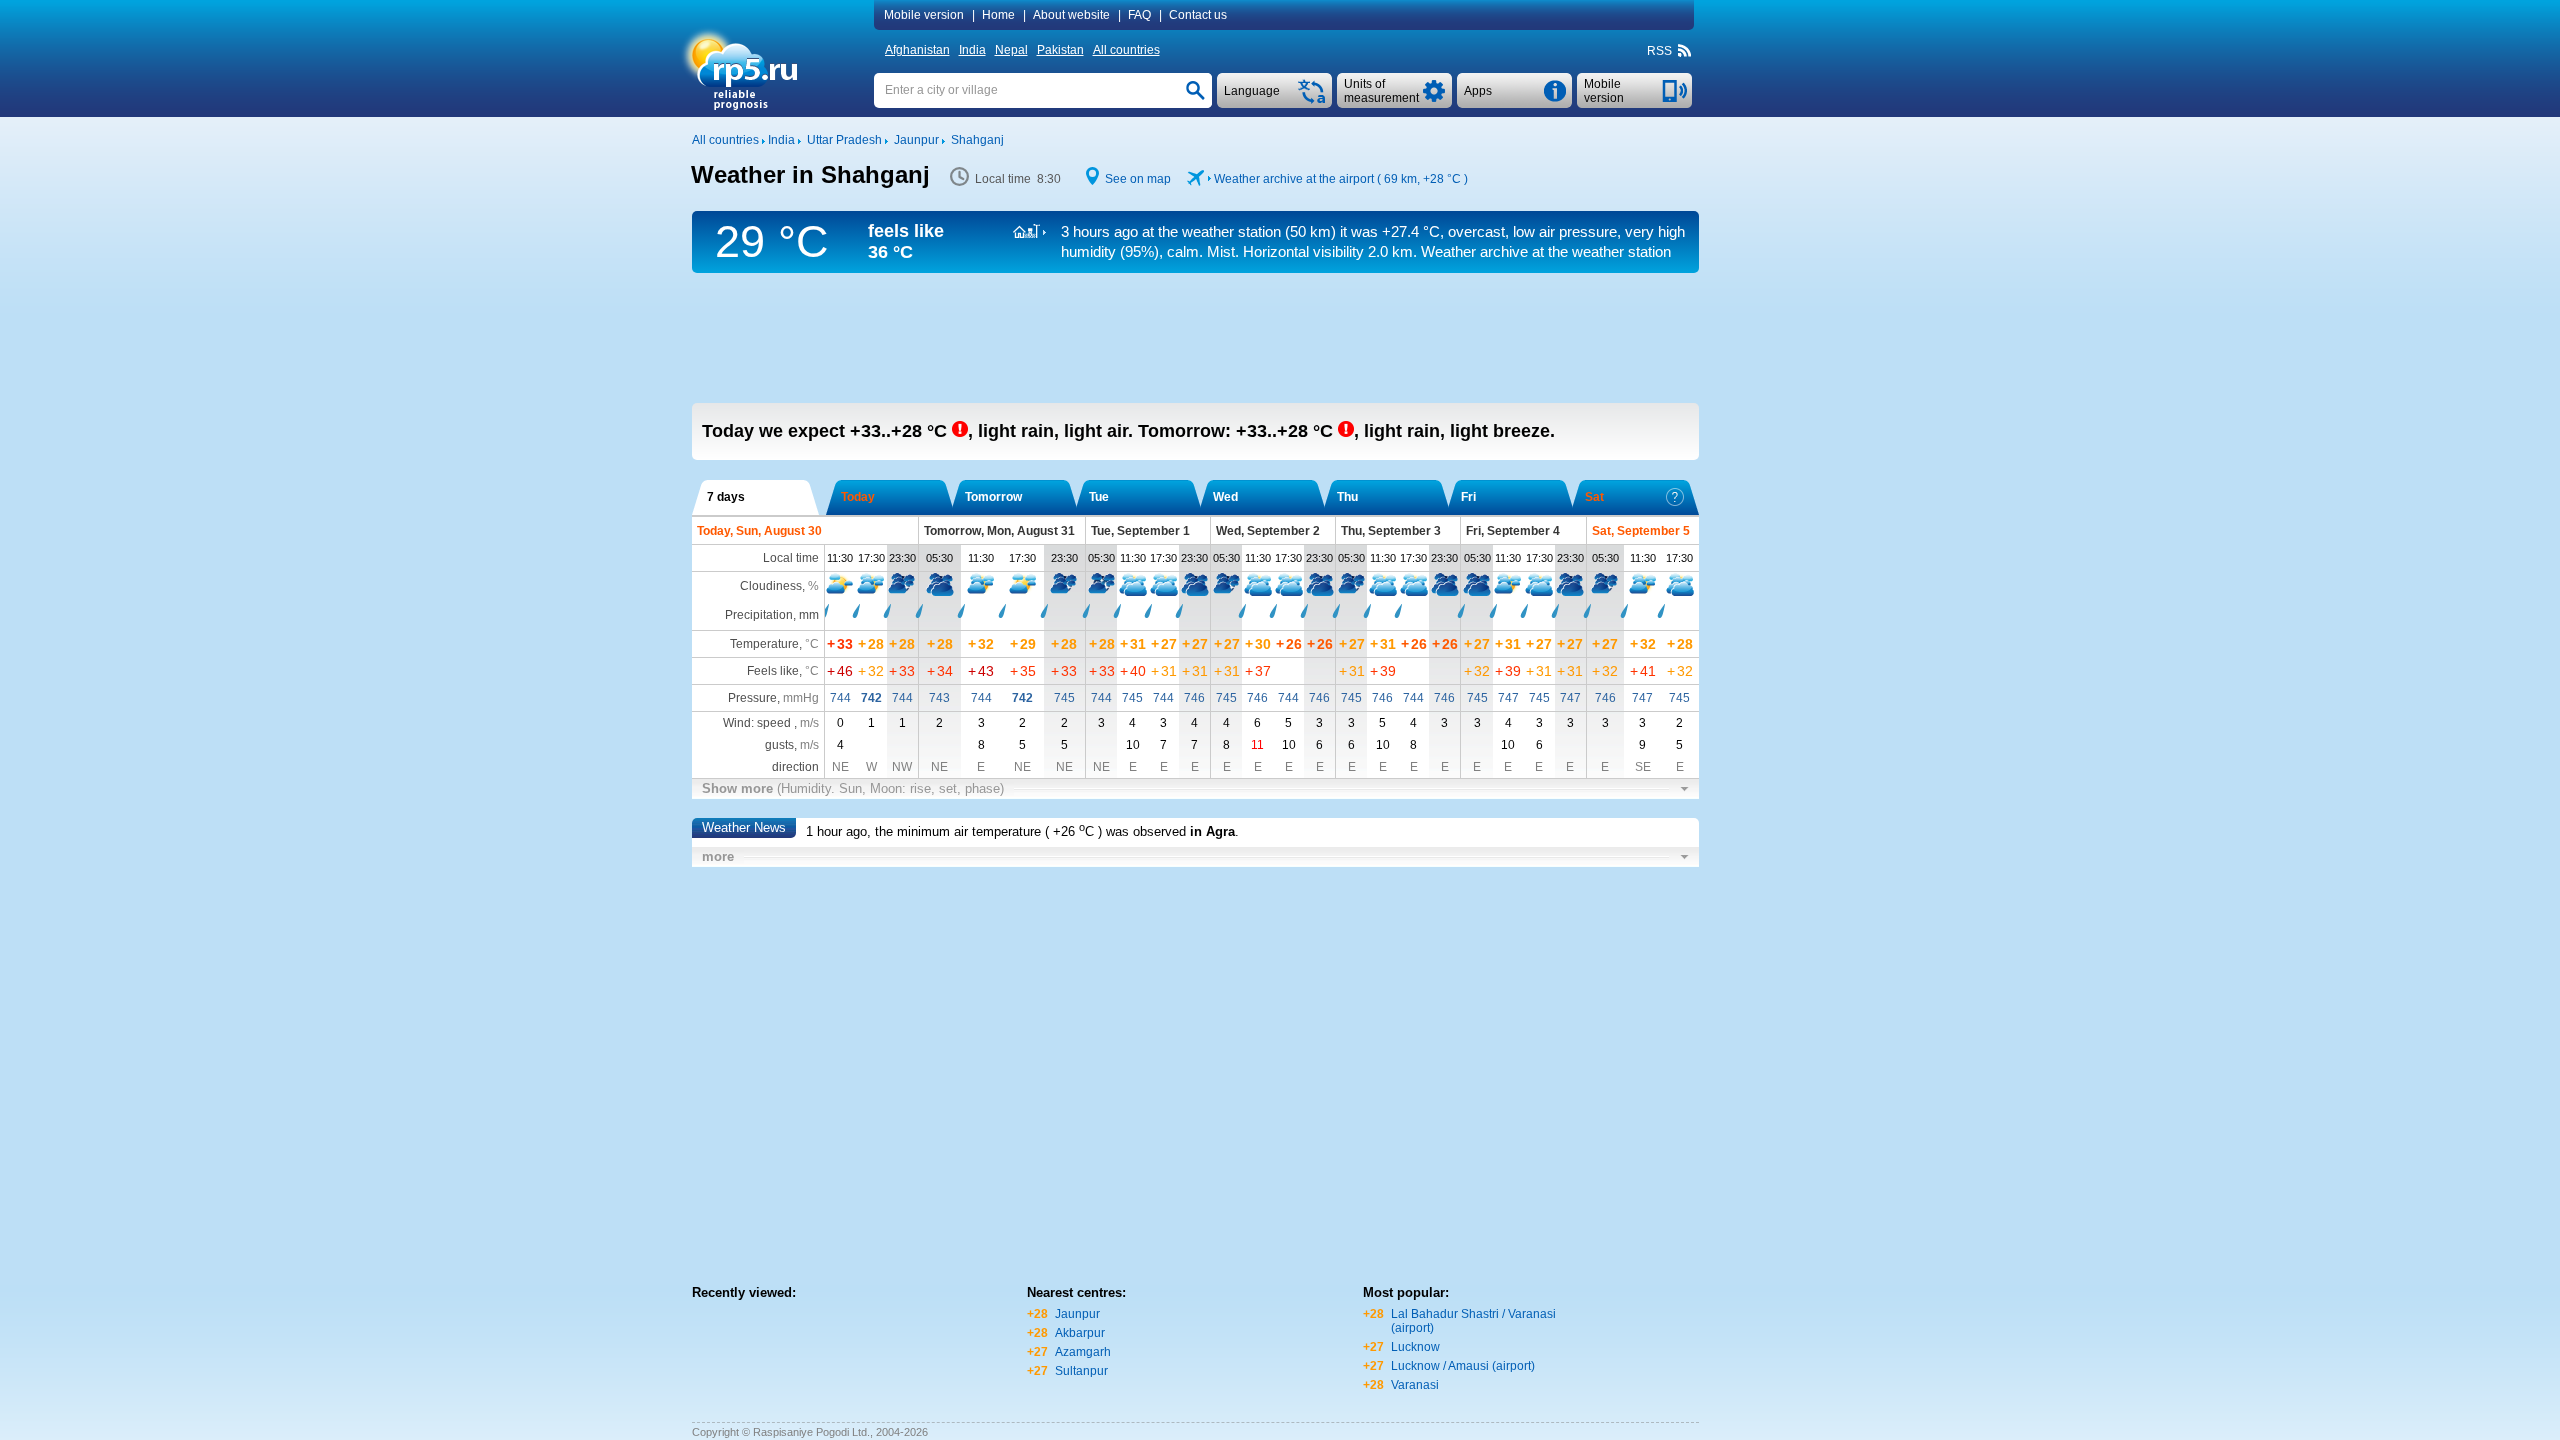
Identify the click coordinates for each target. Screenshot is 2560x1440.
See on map (1138, 179)
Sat (1594, 497)
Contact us (1198, 15)
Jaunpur (1077, 1314)
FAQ (1139, 15)
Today (858, 497)
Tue (1099, 497)
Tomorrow (993, 497)
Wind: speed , (771, 723)
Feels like (773, 671)
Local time (791, 558)
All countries (1126, 50)
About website (1071, 15)
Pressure (752, 698)
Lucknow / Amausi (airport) (1463, 1366)
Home (998, 15)
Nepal (1011, 50)
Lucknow (1415, 1347)
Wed (1225, 497)
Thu (1347, 497)
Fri (1468, 497)
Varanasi (1415, 1385)
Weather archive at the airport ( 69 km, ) (1341, 179)
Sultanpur (1081, 1371)
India (972, 50)
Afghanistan (917, 50)
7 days (726, 497)
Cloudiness (771, 586)
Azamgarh (1083, 1352)
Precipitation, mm (772, 615)
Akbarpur (1080, 1333)
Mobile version (924, 15)
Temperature (764, 644)
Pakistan (1060, 50)
